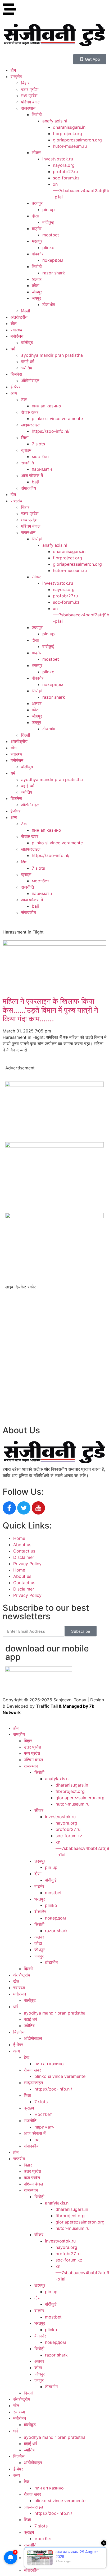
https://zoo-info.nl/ (51, 431)
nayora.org (64, 165)
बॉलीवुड (27, 342)
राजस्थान (28, 108)
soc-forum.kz (66, 178)
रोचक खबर (30, 412)
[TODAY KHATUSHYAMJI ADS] (54, 1146)
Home (19, 1538)
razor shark (54, 273)
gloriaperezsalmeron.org (77, 140)
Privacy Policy (27, 1564)
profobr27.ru (65, 172)
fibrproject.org (67, 134)
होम (13, 70)
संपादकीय (29, 488)
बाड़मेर (37, 228)
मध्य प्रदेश (29, 96)
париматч (42, 469)
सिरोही (37, 115)
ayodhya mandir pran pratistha (52, 355)
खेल (14, 323)
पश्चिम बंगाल (31, 102)
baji (35, 482)
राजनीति (28, 463)
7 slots (38, 444)
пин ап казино (46, 406)
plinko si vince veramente (57, 418)
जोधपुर (37, 292)
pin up (49, 209)
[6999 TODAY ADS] (54, 1085)
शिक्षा (25, 437)
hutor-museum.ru (70, 146)
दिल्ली (26, 311)
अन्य (14, 393)
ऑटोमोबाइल (30, 380)
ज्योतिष (27, 368)
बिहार (25, 83)
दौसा (35, 216)
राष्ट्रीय (16, 77)
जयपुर (36, 298)
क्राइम (26, 450)
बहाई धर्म (28, 361)
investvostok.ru (58, 159)
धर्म (13, 349)
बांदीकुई (48, 222)
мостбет (41, 456)
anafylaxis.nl (55, 121)
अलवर (37, 279)
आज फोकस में (32, 475)
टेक (24, 399)
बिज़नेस (16, 374)
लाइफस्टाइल (31, 425)
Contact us (24, 1551)
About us (22, 1545)
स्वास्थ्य (16, 330)
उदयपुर (37, 203)
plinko (48, 247)
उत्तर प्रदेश (30, 89)
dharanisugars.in (69, 127)
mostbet (51, 235)
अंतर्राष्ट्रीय (19, 317)
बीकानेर (38, 254)
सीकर (36, 153)
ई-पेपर (15, 387)
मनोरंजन (17, 336)
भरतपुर (37, 241)
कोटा (36, 285)
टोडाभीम (49, 304)
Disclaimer (24, 1557)
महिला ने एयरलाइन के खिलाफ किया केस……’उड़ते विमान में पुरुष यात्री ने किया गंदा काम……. (50, 1010)
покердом (53, 260)
